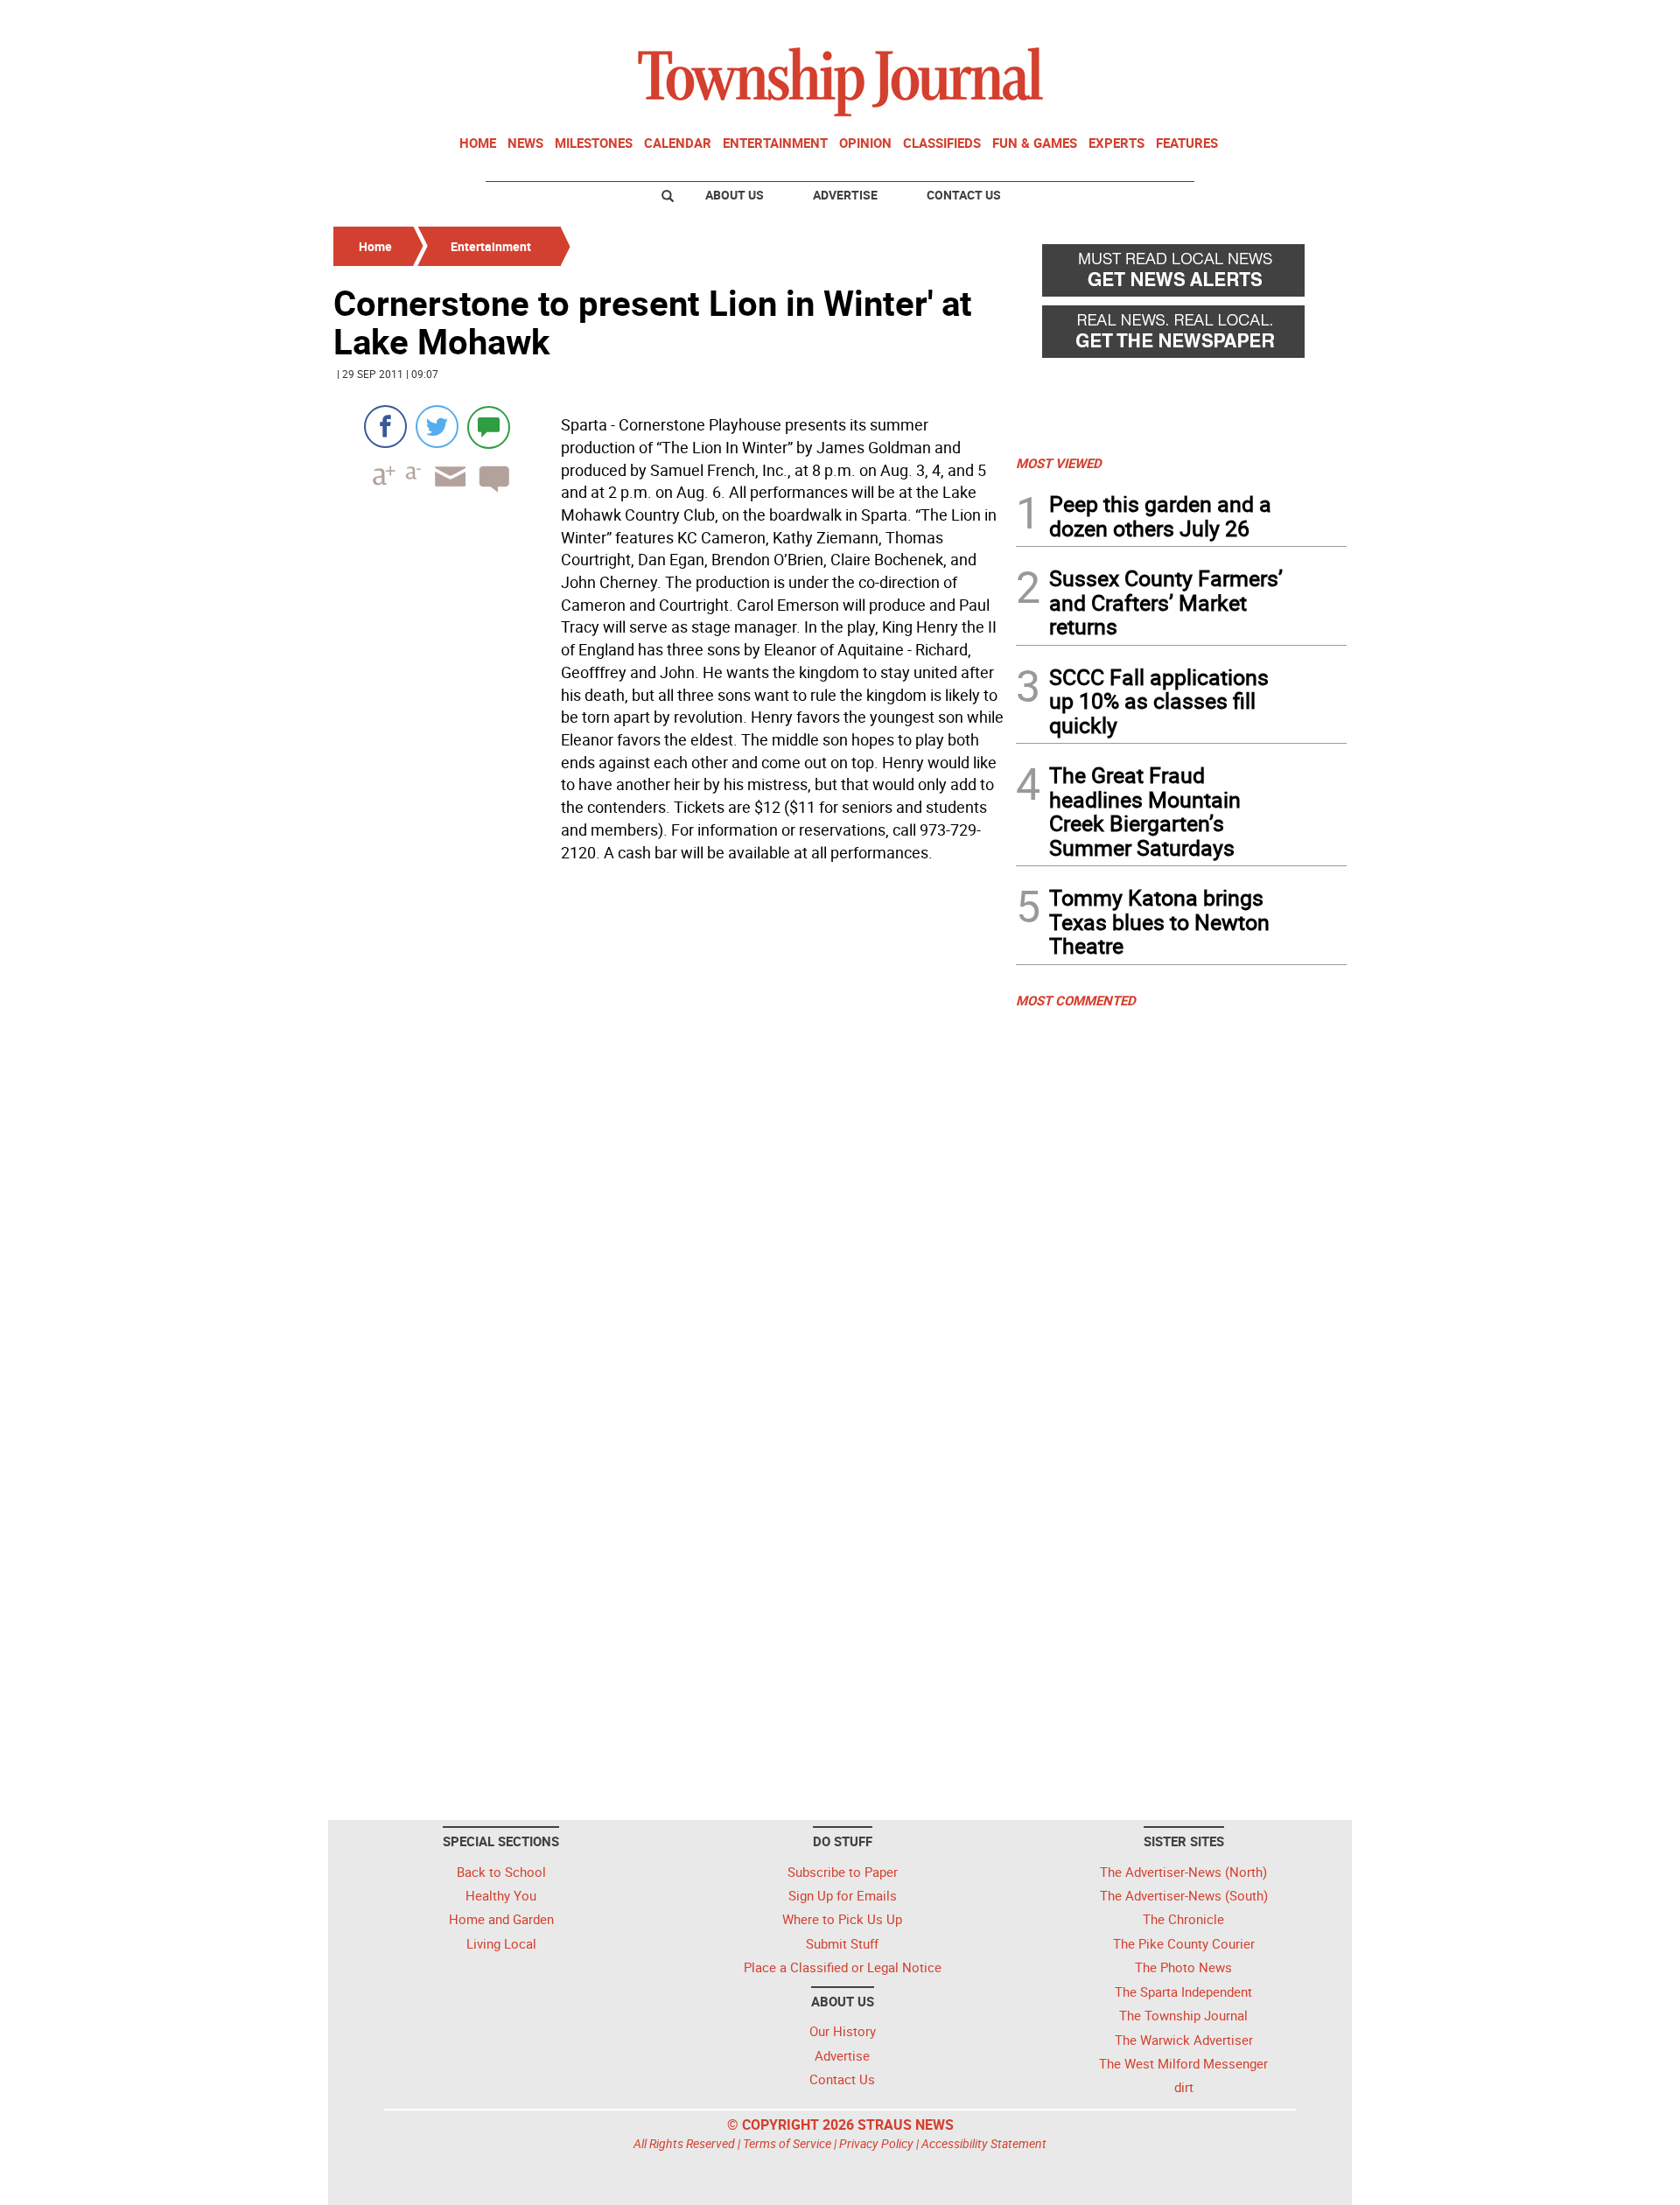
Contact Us (964, 195)
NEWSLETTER (1206, 20)
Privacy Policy (876, 2143)
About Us (735, 195)
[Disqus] (669, 1109)
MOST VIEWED (1059, 463)
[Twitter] (437, 427)
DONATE (1304, 20)
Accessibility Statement (984, 2143)
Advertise (845, 195)
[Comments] (489, 427)
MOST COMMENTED (1076, 1000)
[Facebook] (385, 427)
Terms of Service (787, 2143)
